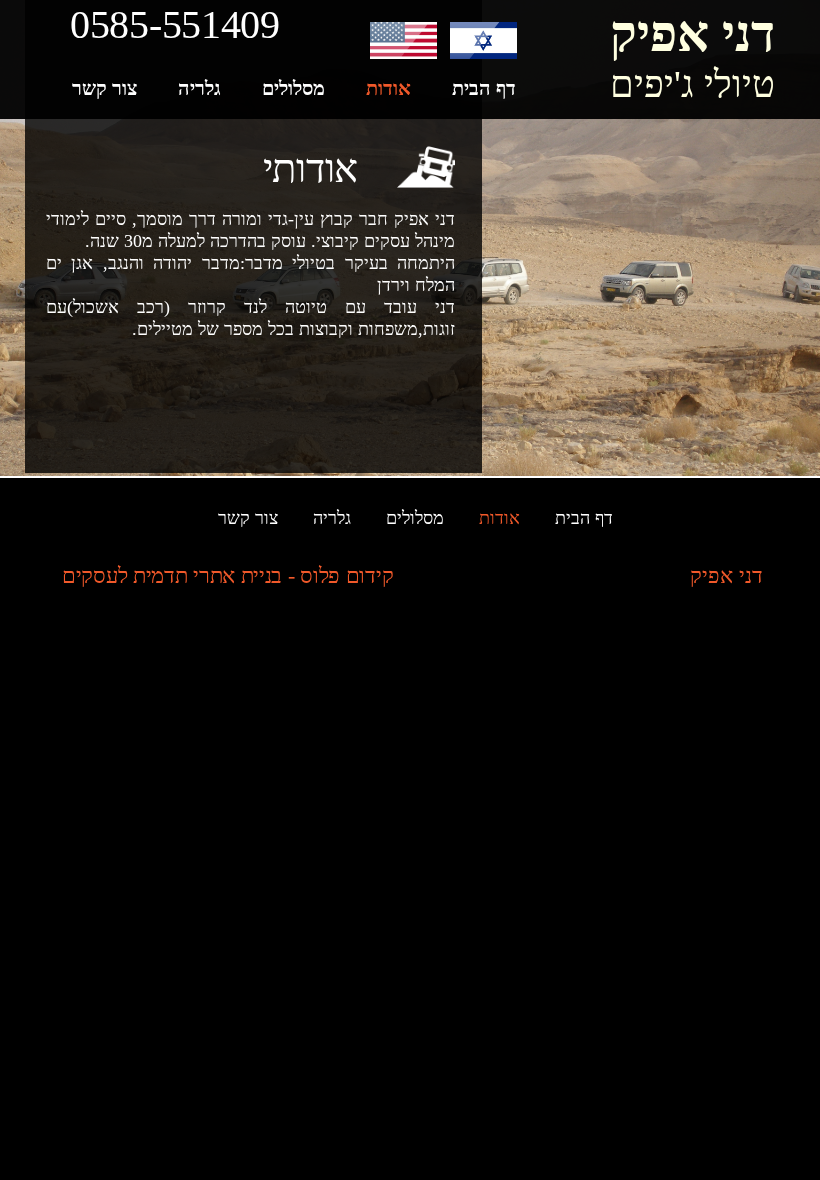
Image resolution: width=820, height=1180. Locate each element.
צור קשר (248, 518)
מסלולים (415, 518)
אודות (499, 518)
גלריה (332, 518)
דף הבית (584, 518)
